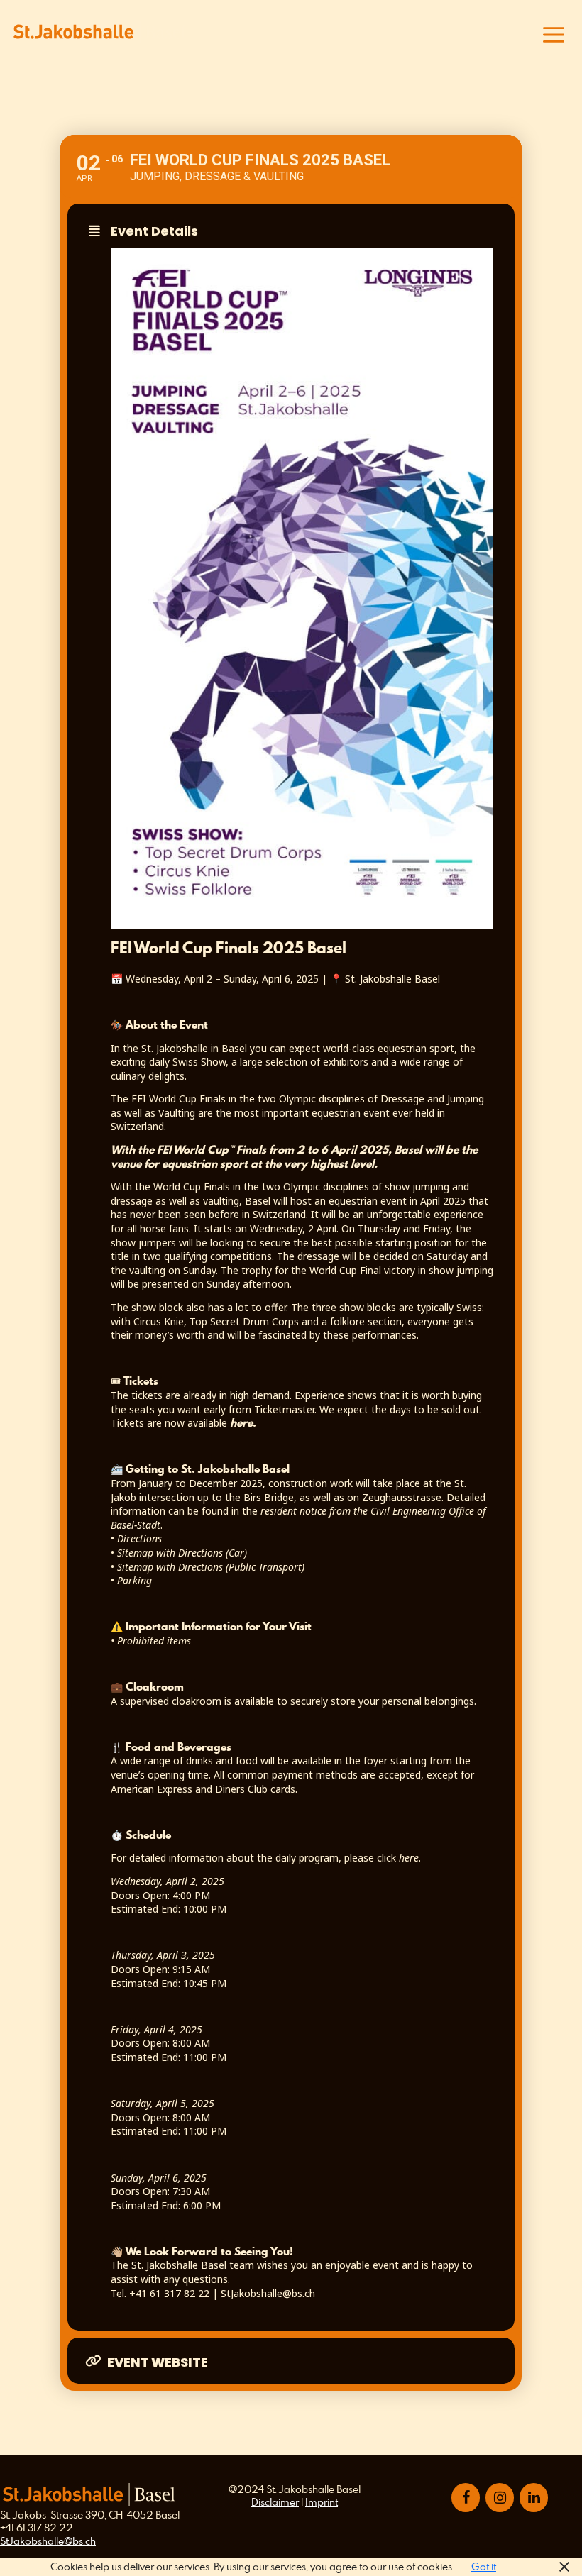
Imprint (322, 2502)
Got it (484, 2566)
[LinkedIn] (534, 2498)
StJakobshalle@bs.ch (48, 2541)
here (409, 1858)
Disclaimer (275, 2502)
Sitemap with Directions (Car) (182, 1553)
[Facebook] (466, 2498)
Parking (134, 1580)
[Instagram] (500, 2498)
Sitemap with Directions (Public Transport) (211, 1567)
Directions (139, 1538)
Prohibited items (153, 1641)
